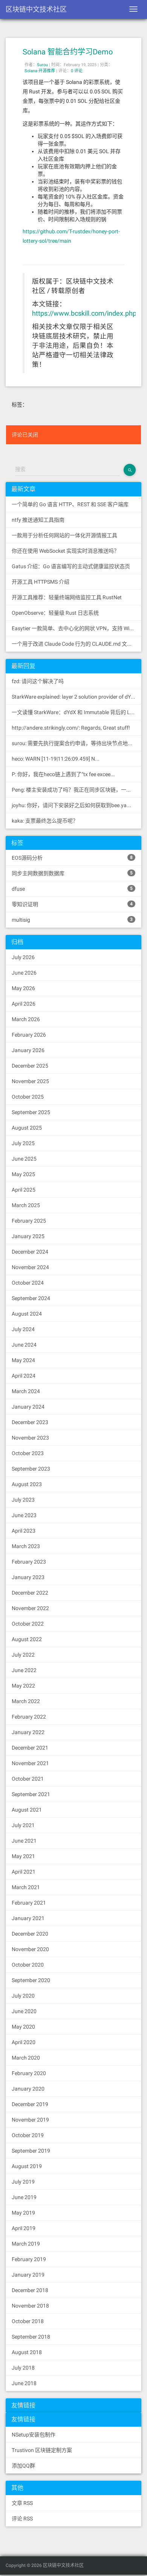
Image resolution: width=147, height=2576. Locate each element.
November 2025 (30, 1081)
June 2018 (24, 2383)
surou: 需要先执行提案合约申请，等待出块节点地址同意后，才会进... (77, 743)
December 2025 (30, 1066)
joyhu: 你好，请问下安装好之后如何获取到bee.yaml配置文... (77, 805)
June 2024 (24, 1345)
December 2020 (30, 1934)
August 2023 (27, 1484)
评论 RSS (22, 2519)
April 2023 (24, 1531)
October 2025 (28, 1097)
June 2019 (24, 2197)
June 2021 (24, 1841)
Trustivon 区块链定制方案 (42, 2450)
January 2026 (28, 1050)
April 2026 (24, 1004)
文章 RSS (22, 2503)
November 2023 (30, 1438)
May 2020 (23, 2027)
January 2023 (28, 1577)
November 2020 (30, 1949)
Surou (42, 65)
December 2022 (30, 1593)
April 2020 (24, 2042)
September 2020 (31, 1980)
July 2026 (23, 957)
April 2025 (24, 1190)
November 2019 (30, 2120)
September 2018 (31, 2337)
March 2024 (26, 1391)
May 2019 (23, 2213)
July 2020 (23, 1996)
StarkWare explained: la (77, 697)
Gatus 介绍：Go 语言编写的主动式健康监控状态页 (71, 566)
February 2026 (29, 1035)
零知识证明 (72, 904)
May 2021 (23, 1856)
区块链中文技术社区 (36, 9)
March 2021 (26, 1887)
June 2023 (24, 1515)
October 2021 (28, 1779)
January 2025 (28, 1236)
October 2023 (28, 1453)
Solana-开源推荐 (40, 71)
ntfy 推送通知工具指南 (38, 520)
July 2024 (23, 1329)
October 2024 (28, 1283)
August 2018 (27, 2352)
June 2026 (24, 973)
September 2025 (31, 1112)
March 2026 (26, 1019)
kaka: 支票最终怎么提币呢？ (45, 821)
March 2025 (26, 1205)
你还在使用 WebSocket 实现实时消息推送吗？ (65, 551)
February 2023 (29, 1562)
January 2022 (28, 1732)
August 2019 (27, 2166)
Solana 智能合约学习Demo (68, 52)
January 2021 (28, 1918)
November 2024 (30, 1267)
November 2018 (30, 2306)
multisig (72, 920)
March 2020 (26, 2058)
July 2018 (23, 2368)
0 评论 (77, 71)
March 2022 (26, 1701)
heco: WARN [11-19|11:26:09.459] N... (56, 759)
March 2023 (26, 1546)
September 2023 (31, 1469)
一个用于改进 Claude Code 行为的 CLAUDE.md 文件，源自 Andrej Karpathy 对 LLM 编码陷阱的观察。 (77, 644)
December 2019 (30, 2104)
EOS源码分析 (72, 858)
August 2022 (27, 1639)
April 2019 (24, 2228)
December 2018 (30, 2290)
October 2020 (28, 1965)
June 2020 (24, 2011)
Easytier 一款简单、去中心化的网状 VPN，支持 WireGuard (77, 628)
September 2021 (31, 1794)
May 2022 (23, 1686)
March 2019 (26, 2244)
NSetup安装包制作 (34, 2435)
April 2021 (24, 1872)
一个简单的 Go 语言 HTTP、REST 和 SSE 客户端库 (70, 504)
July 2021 (23, 1825)
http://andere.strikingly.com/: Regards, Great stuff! (71, 728)
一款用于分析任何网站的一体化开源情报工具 (64, 535)
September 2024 (31, 1298)
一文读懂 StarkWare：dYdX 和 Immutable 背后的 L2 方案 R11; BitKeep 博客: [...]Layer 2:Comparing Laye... (77, 712)
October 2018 (28, 2321)
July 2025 (23, 1143)
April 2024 (24, 1376)
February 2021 (29, 1903)
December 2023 (30, 1422)
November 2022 (30, 1608)
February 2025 (29, 1221)
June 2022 (24, 1670)
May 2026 (23, 988)
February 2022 (29, 1717)
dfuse (72, 889)
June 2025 (24, 1159)
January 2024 (28, 1407)
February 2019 (29, 2259)
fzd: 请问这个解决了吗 (38, 681)
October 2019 (28, 2135)
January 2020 (28, 2089)
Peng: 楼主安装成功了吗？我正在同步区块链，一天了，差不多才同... (77, 790)
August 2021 (27, 1810)
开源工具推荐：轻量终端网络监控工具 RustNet (67, 597)
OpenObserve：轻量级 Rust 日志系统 (55, 613)
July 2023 (23, 1500)
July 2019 (23, 2182)
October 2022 (28, 1624)
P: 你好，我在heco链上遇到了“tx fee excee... (63, 774)
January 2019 (28, 2275)
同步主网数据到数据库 (72, 873)
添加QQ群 (23, 2466)
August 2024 (27, 1314)
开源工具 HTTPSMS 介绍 (41, 582)
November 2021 (30, 1763)
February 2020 (29, 2073)
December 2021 (30, 1748)
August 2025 (27, 1128)
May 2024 (23, 1360)
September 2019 (31, 2151)
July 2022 (23, 1655)
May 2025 (23, 1174)
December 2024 (30, 1252)
